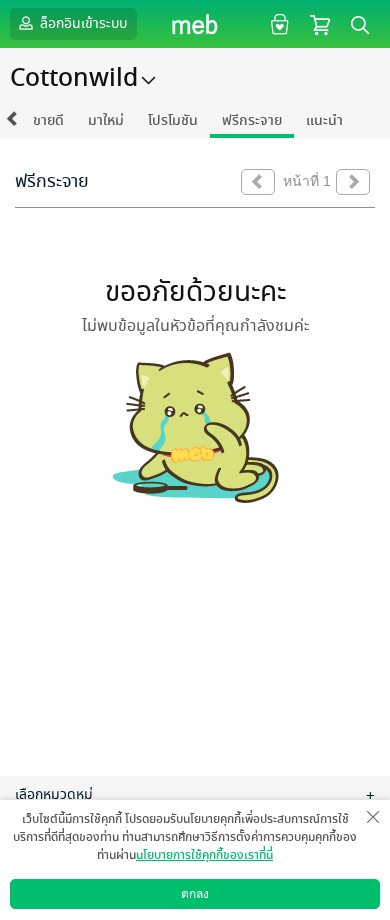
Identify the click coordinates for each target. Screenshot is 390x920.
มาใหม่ (106, 120)
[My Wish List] (277, 23)
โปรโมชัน (173, 120)
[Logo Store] (195, 24)
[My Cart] (320, 23)
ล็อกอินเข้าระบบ (82, 23)
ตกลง (195, 894)
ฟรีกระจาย (252, 120)
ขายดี (48, 120)
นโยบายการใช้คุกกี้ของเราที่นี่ (204, 855)
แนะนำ (324, 120)
